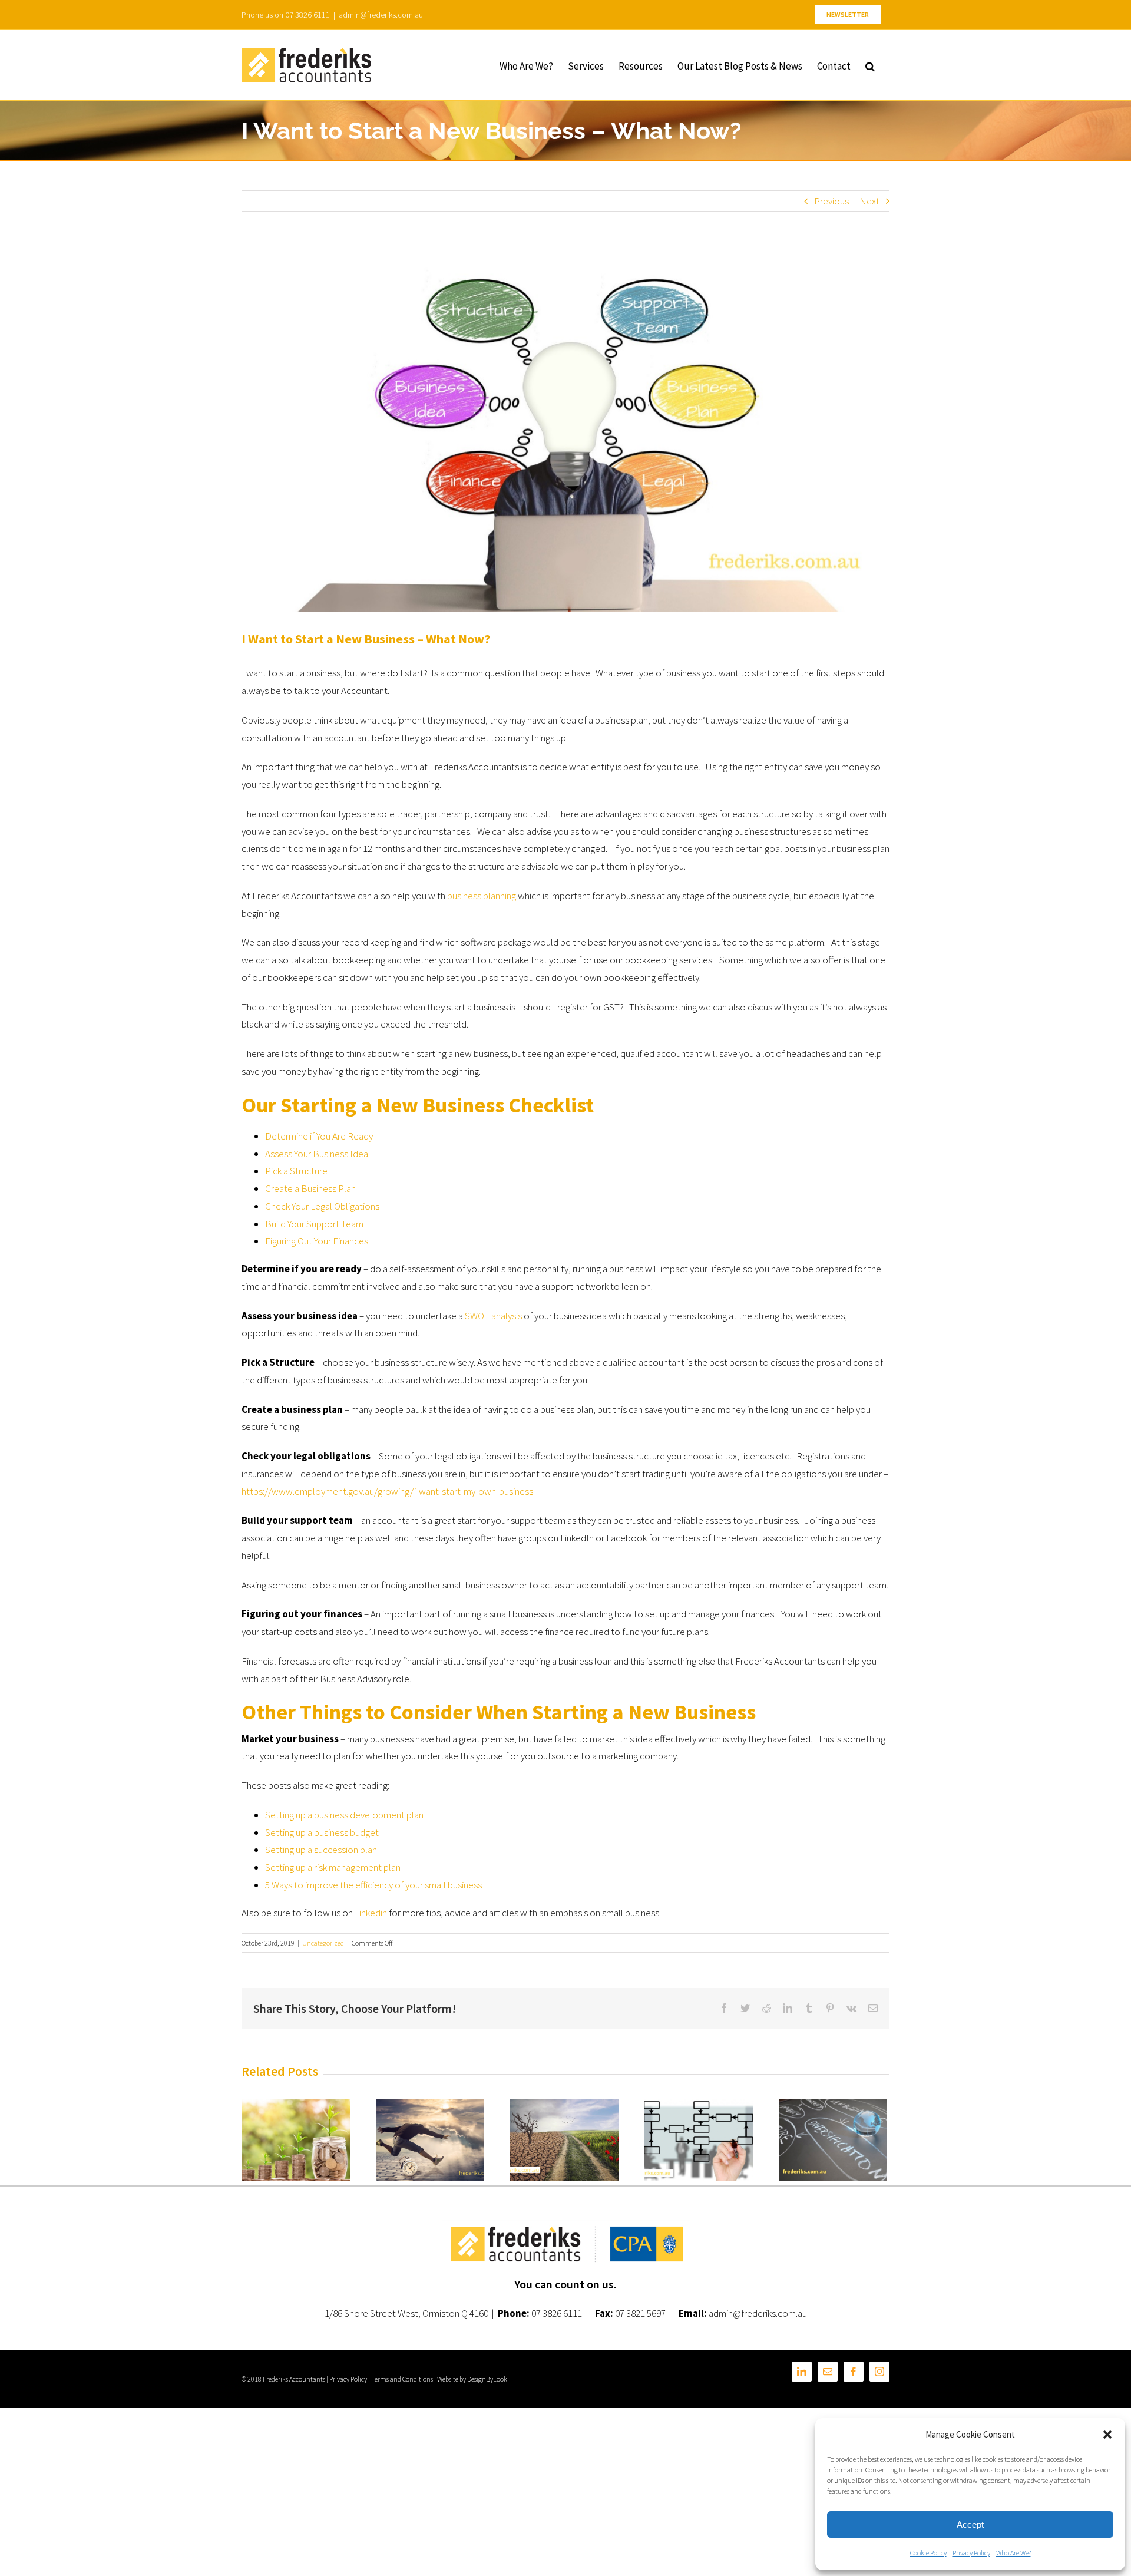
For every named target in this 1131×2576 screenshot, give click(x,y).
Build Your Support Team (314, 1224)
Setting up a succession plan (321, 1850)
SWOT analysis (493, 1316)
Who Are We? (1013, 2553)
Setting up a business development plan (344, 1815)
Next (869, 201)
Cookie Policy (928, 2553)
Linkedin (371, 1913)
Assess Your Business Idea (317, 1154)
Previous (831, 201)
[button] (1107, 2435)
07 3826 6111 (557, 2313)
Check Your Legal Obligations (322, 1206)
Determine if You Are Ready (319, 1136)
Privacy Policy (971, 2553)
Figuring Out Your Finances (317, 1241)
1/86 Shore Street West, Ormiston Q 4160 (406, 2313)
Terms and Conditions (402, 2379)
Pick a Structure (296, 1171)
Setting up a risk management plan (333, 1867)
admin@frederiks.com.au (381, 15)
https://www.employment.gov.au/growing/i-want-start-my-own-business (387, 1491)
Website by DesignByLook (472, 2379)
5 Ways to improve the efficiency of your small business (373, 1885)
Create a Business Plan (310, 1188)
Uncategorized (323, 1943)
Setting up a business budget (322, 1832)
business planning (482, 896)
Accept (970, 2524)
